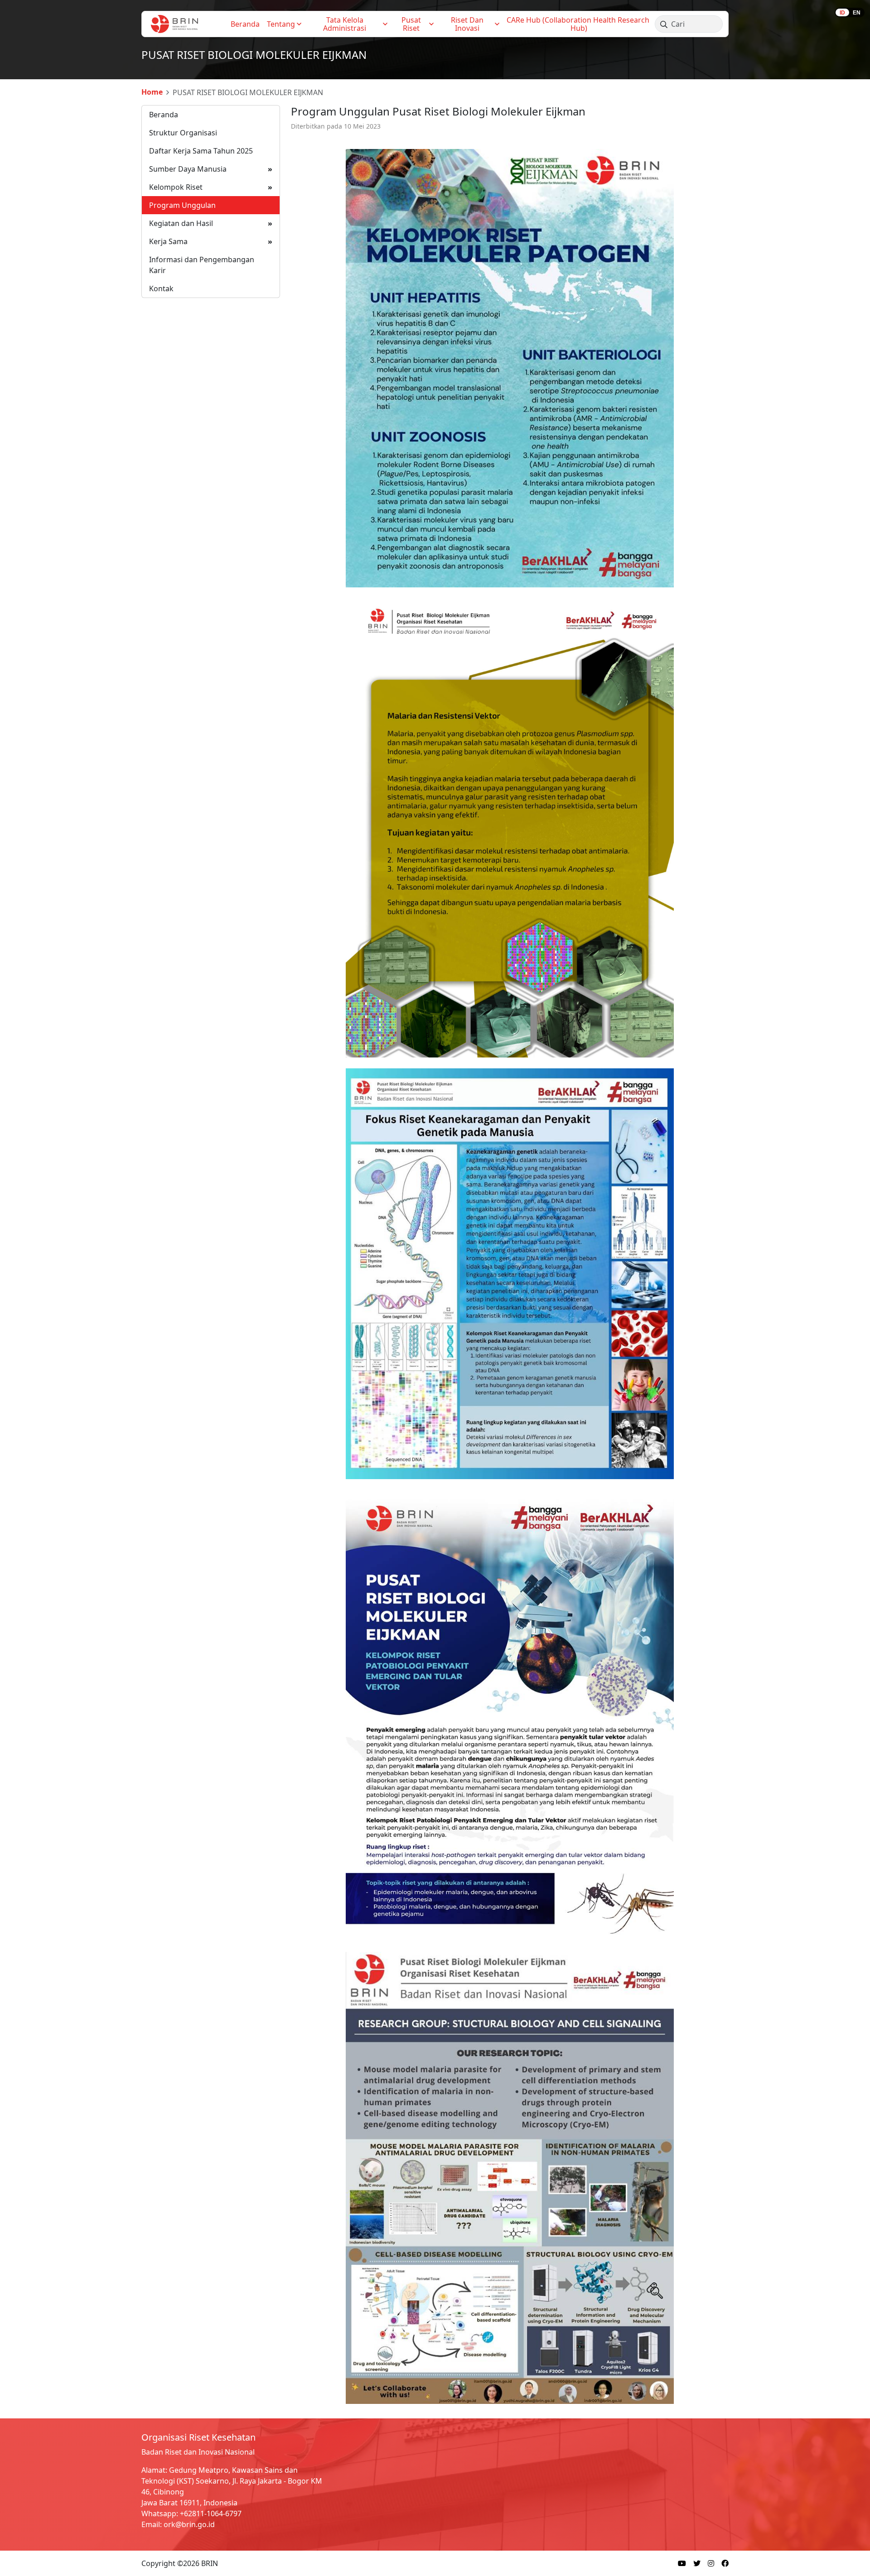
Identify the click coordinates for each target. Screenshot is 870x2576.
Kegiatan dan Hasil (211, 223)
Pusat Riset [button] (412, 24)
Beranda (245, 24)
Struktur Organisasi (183, 133)
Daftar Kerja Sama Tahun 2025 (201, 151)
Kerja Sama (211, 241)
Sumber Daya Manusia (211, 169)
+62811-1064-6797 (211, 2514)
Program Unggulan (182, 205)
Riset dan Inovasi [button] (468, 24)
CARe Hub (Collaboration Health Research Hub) (579, 24)
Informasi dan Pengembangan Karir (202, 265)
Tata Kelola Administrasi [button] (345, 24)
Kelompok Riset (211, 187)
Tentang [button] (281, 24)
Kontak (161, 288)
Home (152, 92)
